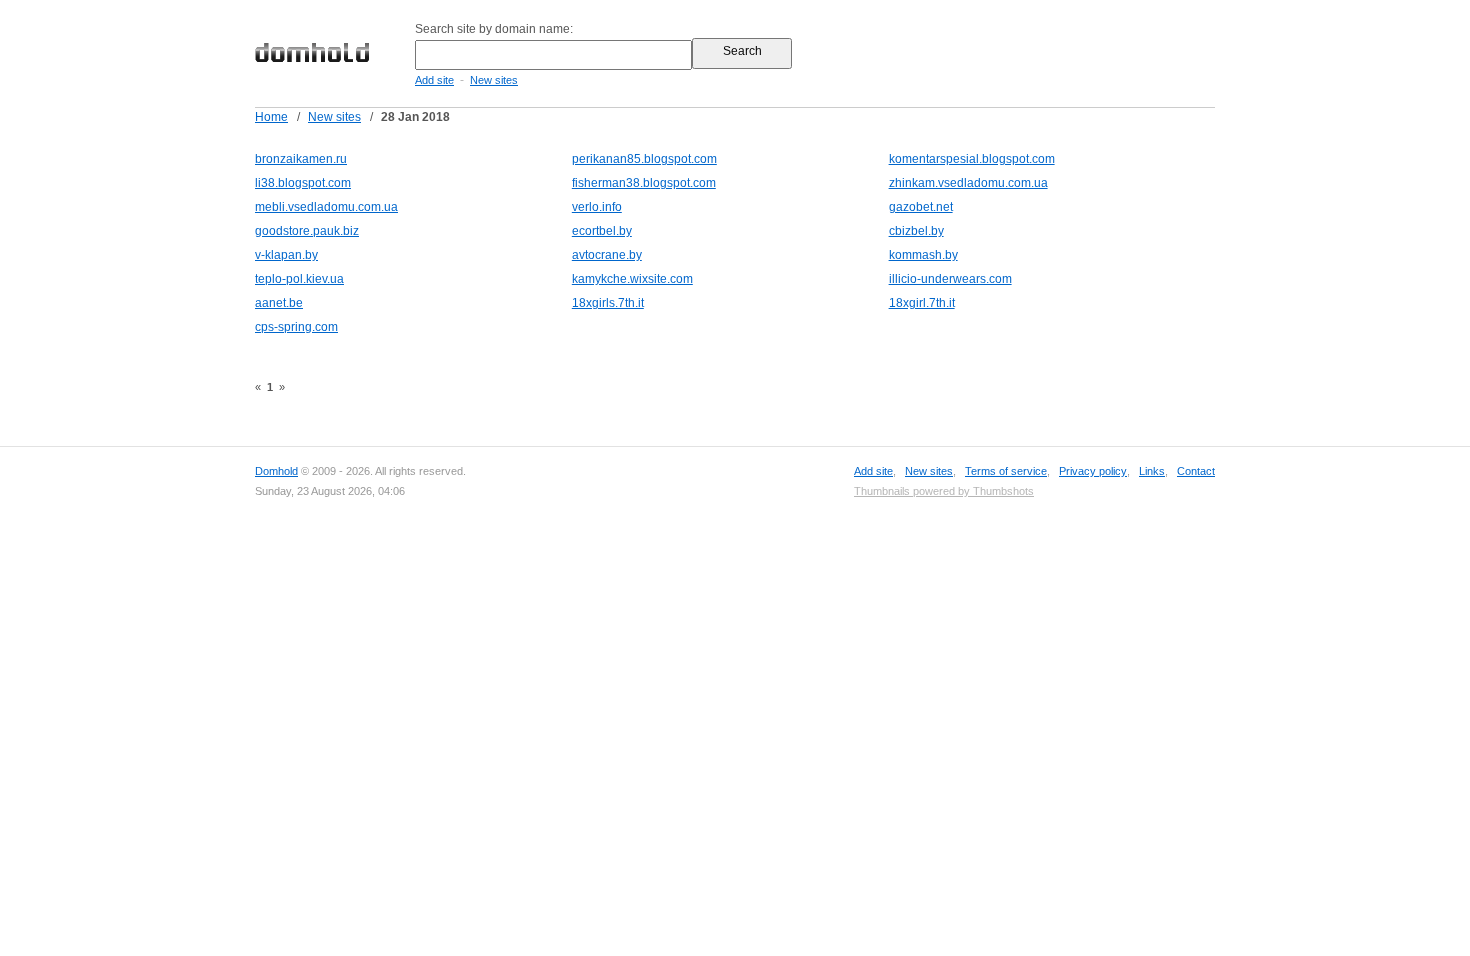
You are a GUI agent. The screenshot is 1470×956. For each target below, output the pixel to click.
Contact (1196, 471)
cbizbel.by (916, 231)
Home (271, 117)
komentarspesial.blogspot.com (972, 159)
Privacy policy (1093, 471)
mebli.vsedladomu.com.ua (326, 207)
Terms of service (1006, 471)
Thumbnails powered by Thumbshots (944, 491)
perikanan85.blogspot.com (644, 159)
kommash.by (923, 255)
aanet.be (279, 303)
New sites (494, 80)
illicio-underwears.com (950, 279)
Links (1152, 471)
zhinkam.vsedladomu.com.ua (968, 183)
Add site (434, 80)
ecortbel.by (602, 231)
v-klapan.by (286, 255)
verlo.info (597, 207)
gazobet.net (921, 207)
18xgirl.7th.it (922, 303)
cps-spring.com (296, 327)
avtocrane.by (607, 255)
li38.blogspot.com (303, 183)
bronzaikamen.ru (301, 159)
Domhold (276, 471)
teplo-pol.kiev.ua (299, 279)
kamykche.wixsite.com (632, 279)
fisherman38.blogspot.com (644, 183)
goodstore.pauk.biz (307, 231)
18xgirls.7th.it (608, 303)
